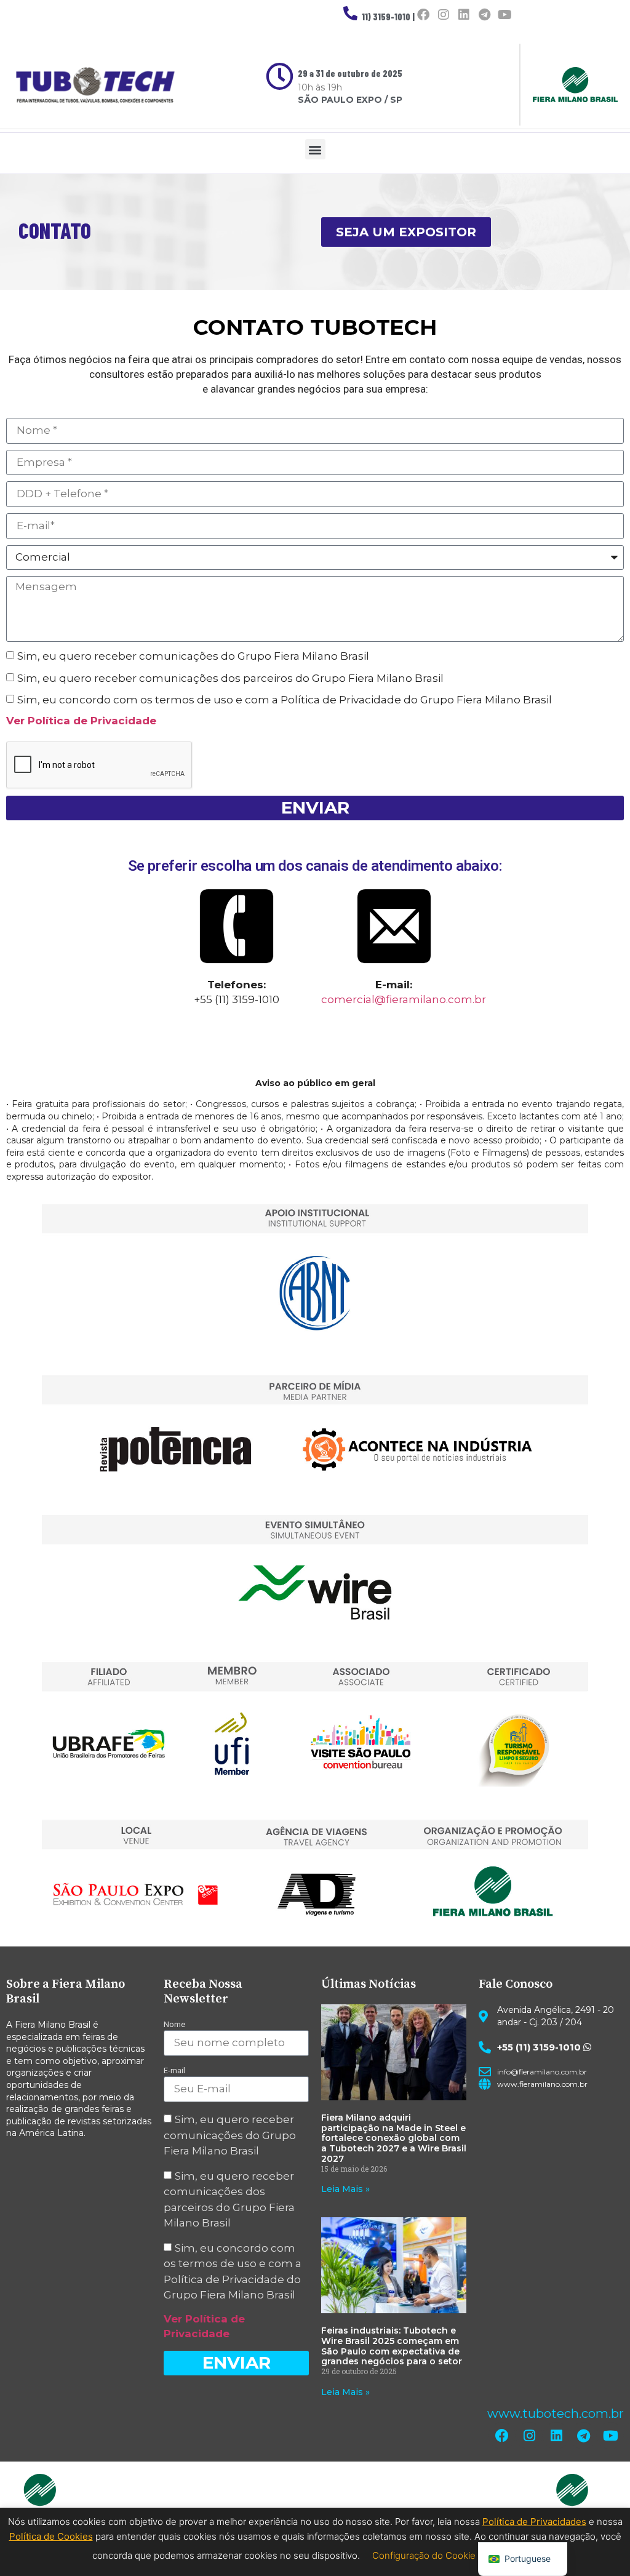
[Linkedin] (464, 15)
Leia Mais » (345, 2189)
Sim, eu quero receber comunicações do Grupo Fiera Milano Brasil (193, 656)
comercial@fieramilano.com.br (404, 999)
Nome (174, 2024)
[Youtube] (504, 15)
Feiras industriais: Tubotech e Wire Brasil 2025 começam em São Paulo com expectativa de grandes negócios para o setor (392, 2346)
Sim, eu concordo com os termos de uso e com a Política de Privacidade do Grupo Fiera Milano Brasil (285, 700)
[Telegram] (484, 15)
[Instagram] (444, 15)
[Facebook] (423, 15)
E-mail (174, 2070)
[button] (315, 149)
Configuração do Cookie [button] (424, 2555)
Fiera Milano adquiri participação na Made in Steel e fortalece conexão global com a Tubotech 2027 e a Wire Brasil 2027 (394, 2138)
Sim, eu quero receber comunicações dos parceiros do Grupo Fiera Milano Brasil (230, 678)
